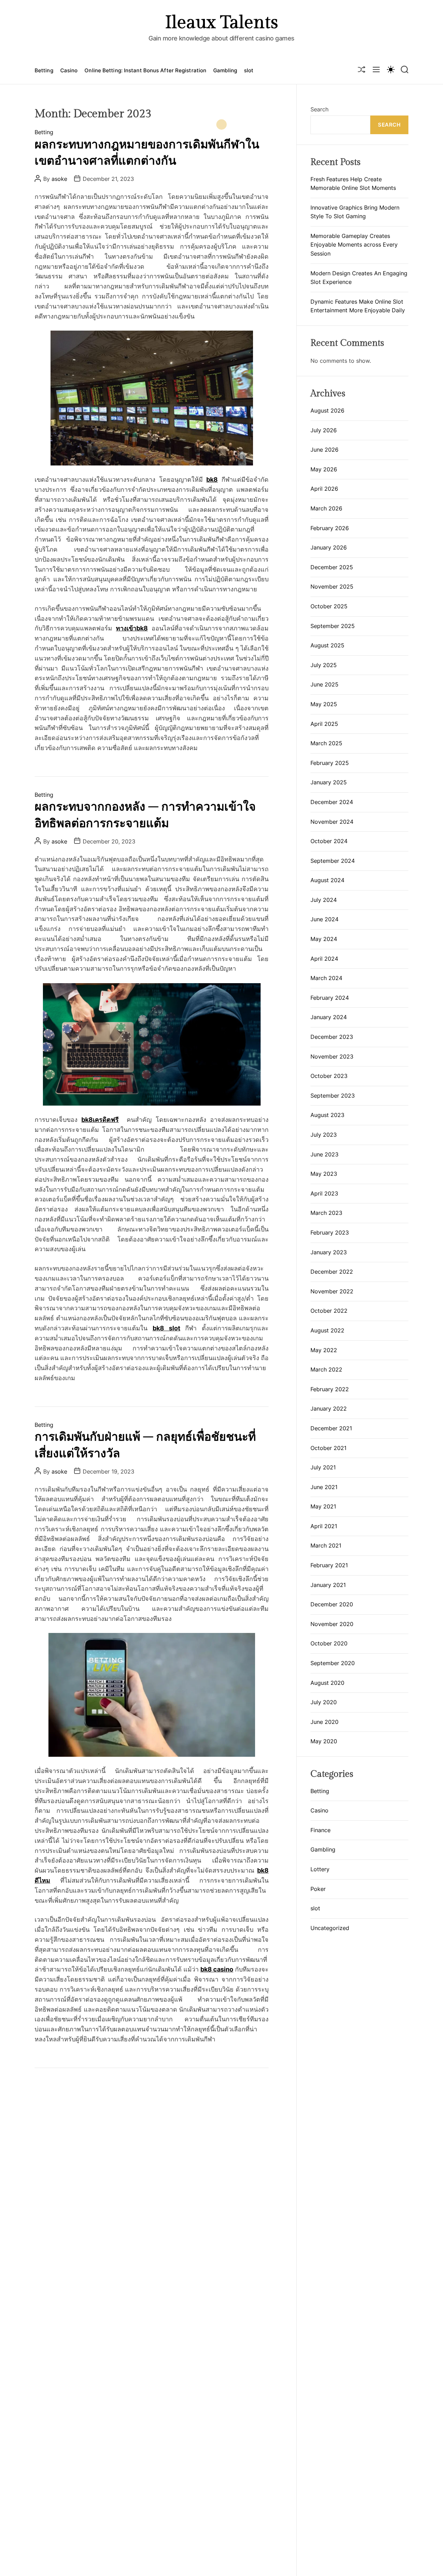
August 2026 (327, 410)
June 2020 (324, 1722)
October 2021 (328, 1448)
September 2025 (333, 626)
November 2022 (332, 1291)
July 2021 (323, 1467)
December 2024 (332, 802)
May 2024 (324, 939)
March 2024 (326, 978)
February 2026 (330, 528)
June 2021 (324, 1487)
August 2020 (327, 1683)
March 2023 (326, 1213)
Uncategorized (330, 1928)
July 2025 (324, 665)
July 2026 (324, 430)
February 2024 (330, 998)
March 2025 (326, 743)
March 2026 (326, 508)
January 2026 (329, 547)
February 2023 (330, 1232)
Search (319, 109)
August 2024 (327, 880)
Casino (69, 70)
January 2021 (328, 1585)
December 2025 (332, 567)
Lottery (320, 1869)
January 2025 (329, 782)
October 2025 (329, 606)
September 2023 (333, 1096)
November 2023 (332, 1056)
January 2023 (329, 1252)
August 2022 (327, 1330)
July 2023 (324, 1135)
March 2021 (326, 1545)
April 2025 (324, 724)
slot (249, 70)
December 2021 (331, 1428)
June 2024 (324, 919)
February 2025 (330, 763)
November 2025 (332, 587)
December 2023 (332, 1037)
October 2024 (329, 841)
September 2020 (333, 1663)
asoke (59, 179)
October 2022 (329, 1311)
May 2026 (324, 469)
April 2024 (324, 959)
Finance (320, 1830)
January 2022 (329, 1409)
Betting (44, 70)
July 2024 (324, 900)
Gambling (225, 70)
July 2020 (324, 1702)
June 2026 (324, 450)
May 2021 (323, 1506)
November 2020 (332, 1624)
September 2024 (333, 861)
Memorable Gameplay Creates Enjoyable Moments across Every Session (354, 245)
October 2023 (329, 1076)
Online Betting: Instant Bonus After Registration (145, 70)
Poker (318, 1889)
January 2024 (329, 1017)
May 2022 (324, 1350)
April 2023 (324, 1193)
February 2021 (329, 1565)
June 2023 (324, 1154)
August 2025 (327, 645)
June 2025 (324, 684)
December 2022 (332, 1272)
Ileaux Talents (221, 23)
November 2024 (332, 822)
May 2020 (324, 1741)
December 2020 (332, 1604)
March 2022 (326, 1369)
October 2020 (329, 1643)
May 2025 (324, 704)
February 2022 (330, 1389)
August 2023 (327, 1115)
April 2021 (324, 1526)
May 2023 (324, 1174)
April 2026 (324, 489)
